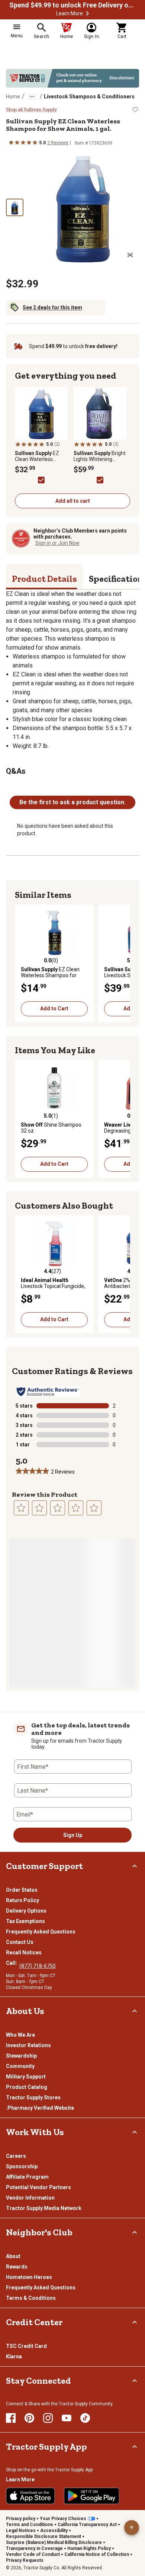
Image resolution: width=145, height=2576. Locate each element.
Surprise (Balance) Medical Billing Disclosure (54, 2542)
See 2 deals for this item (52, 307)
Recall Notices (24, 1952)
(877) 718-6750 (38, 1966)
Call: (13, 1963)
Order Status (22, 1890)
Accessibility (54, 2531)
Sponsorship (22, 2166)
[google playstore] (92, 2496)
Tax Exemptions (25, 1921)
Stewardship (21, 2056)
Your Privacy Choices (63, 2519)
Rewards (17, 2267)
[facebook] (11, 2418)
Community (20, 2066)
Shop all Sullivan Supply (31, 110)
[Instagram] (48, 2418)
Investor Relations (28, 2045)
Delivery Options (26, 1911)
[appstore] (30, 2496)
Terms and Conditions (30, 2525)
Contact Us (20, 1942)
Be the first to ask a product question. (72, 802)
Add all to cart (73, 501)
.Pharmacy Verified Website (40, 2108)
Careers (16, 2156)
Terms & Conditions (31, 2298)
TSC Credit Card (26, 2346)
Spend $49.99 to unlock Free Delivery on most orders (72, 5)
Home (13, 97)
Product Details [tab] (44, 579)
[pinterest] (29, 2418)
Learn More (70, 13)
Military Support (26, 2077)
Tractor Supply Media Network (44, 2208)
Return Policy (22, 1900)
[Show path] (32, 97)
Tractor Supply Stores (33, 2097)
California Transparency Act (87, 2525)
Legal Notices (21, 2531)
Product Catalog (27, 2087)
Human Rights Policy (89, 2548)
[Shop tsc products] (72, 78)
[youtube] (67, 2418)
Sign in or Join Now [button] (57, 543)
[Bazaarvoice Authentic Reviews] (48, 1392)
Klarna (14, 2356)
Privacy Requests (25, 2560)
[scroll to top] (132, 2528)
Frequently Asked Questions (41, 1932)
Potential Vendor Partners (38, 2187)
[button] (87, 13)
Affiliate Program (27, 2177)
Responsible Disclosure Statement (43, 2536)
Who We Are (20, 2035)
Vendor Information (30, 2198)
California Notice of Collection (97, 2554)
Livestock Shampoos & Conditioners (89, 97)
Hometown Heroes (29, 2277)
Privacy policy (21, 2519)
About (13, 2256)
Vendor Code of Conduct (33, 2554)
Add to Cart (54, 1008)
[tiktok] (85, 2418)
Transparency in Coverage (34, 2548)
